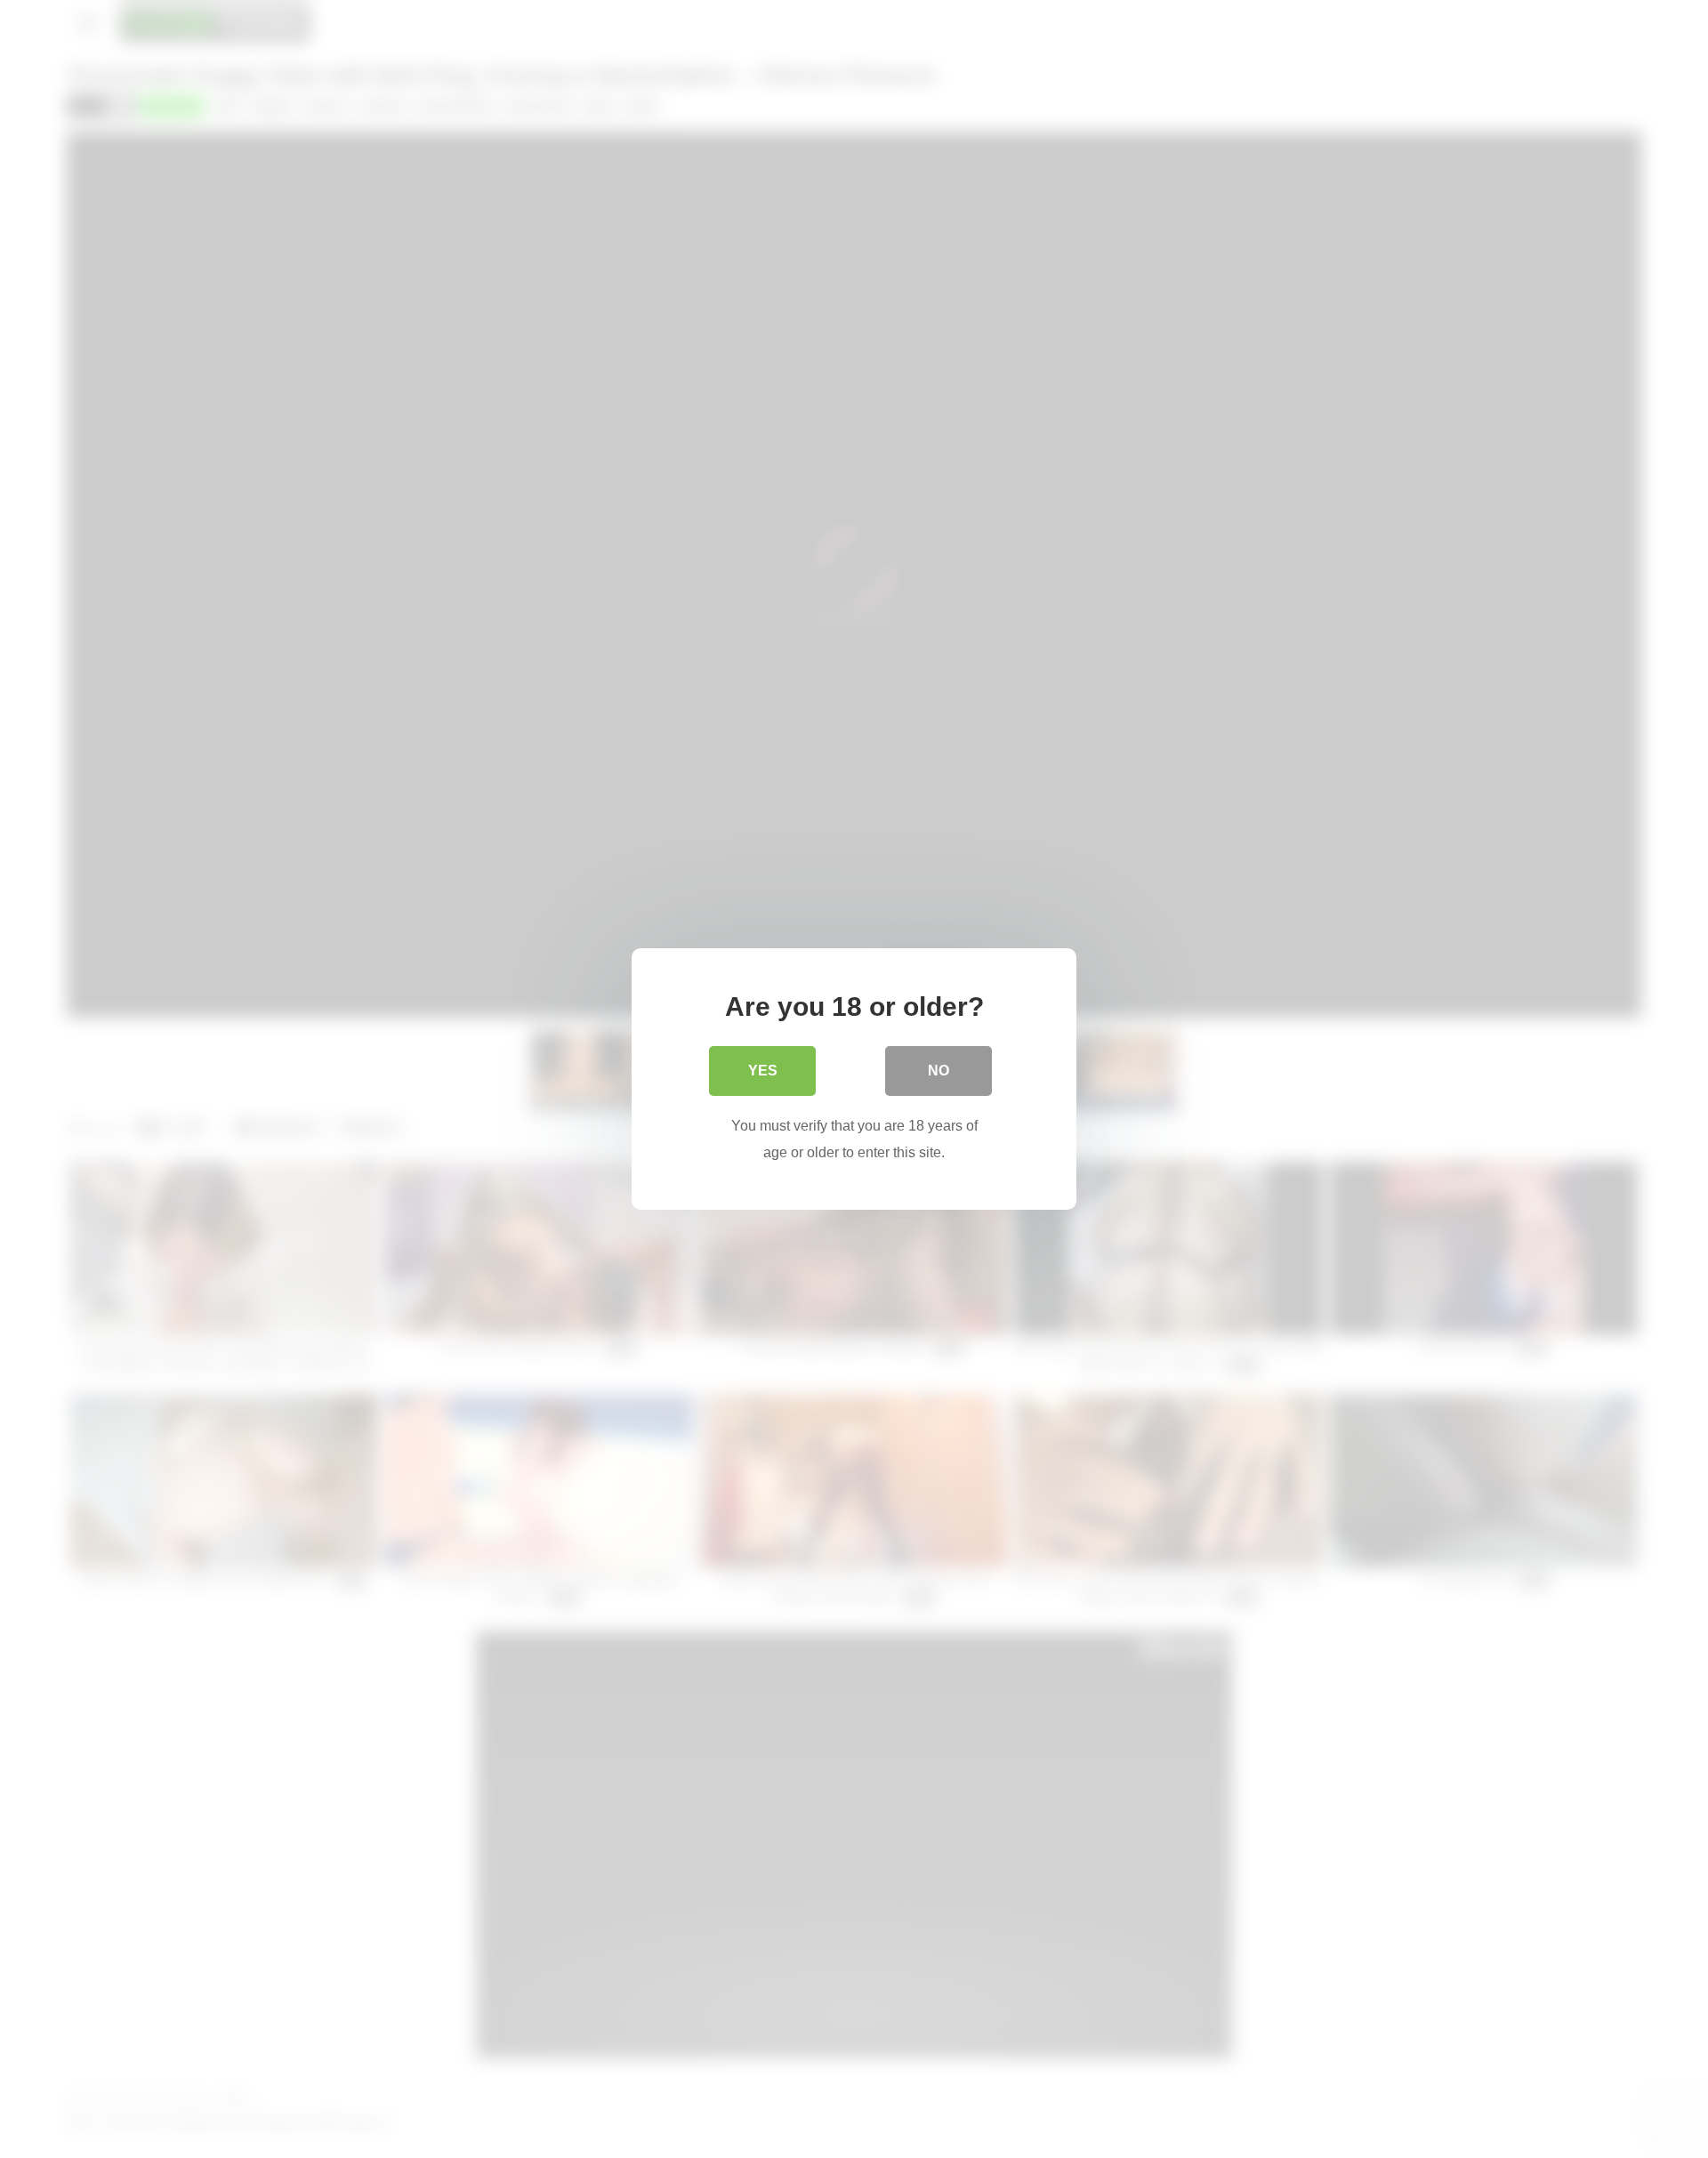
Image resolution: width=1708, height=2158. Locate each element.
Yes (763, 1071)
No (939, 1071)
